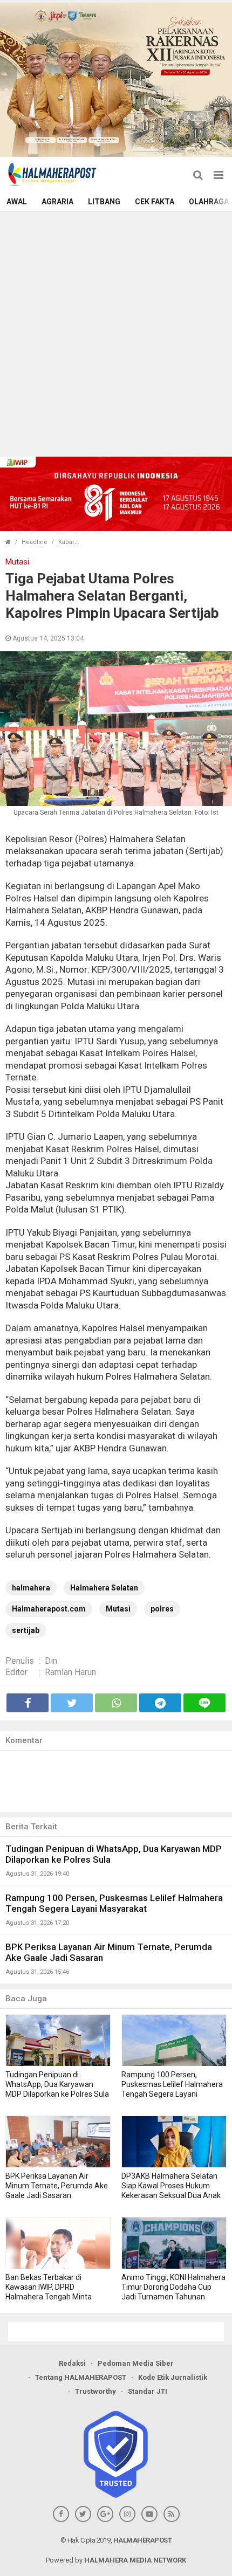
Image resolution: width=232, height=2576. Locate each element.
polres (162, 1609)
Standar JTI (148, 2391)
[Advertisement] (116, 333)
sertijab (26, 1630)
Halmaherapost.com (49, 1609)
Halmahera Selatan (104, 1588)
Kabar (66, 542)
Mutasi (118, 1609)
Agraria (57, 202)
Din (51, 1661)
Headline (35, 542)
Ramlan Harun (70, 1672)
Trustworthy (95, 2391)
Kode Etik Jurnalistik (173, 2377)
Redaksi (72, 2363)
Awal (17, 202)
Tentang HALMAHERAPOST (81, 2377)
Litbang (104, 202)
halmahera (31, 1588)
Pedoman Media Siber (136, 2363)
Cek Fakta (155, 202)
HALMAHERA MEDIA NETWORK (135, 2560)
